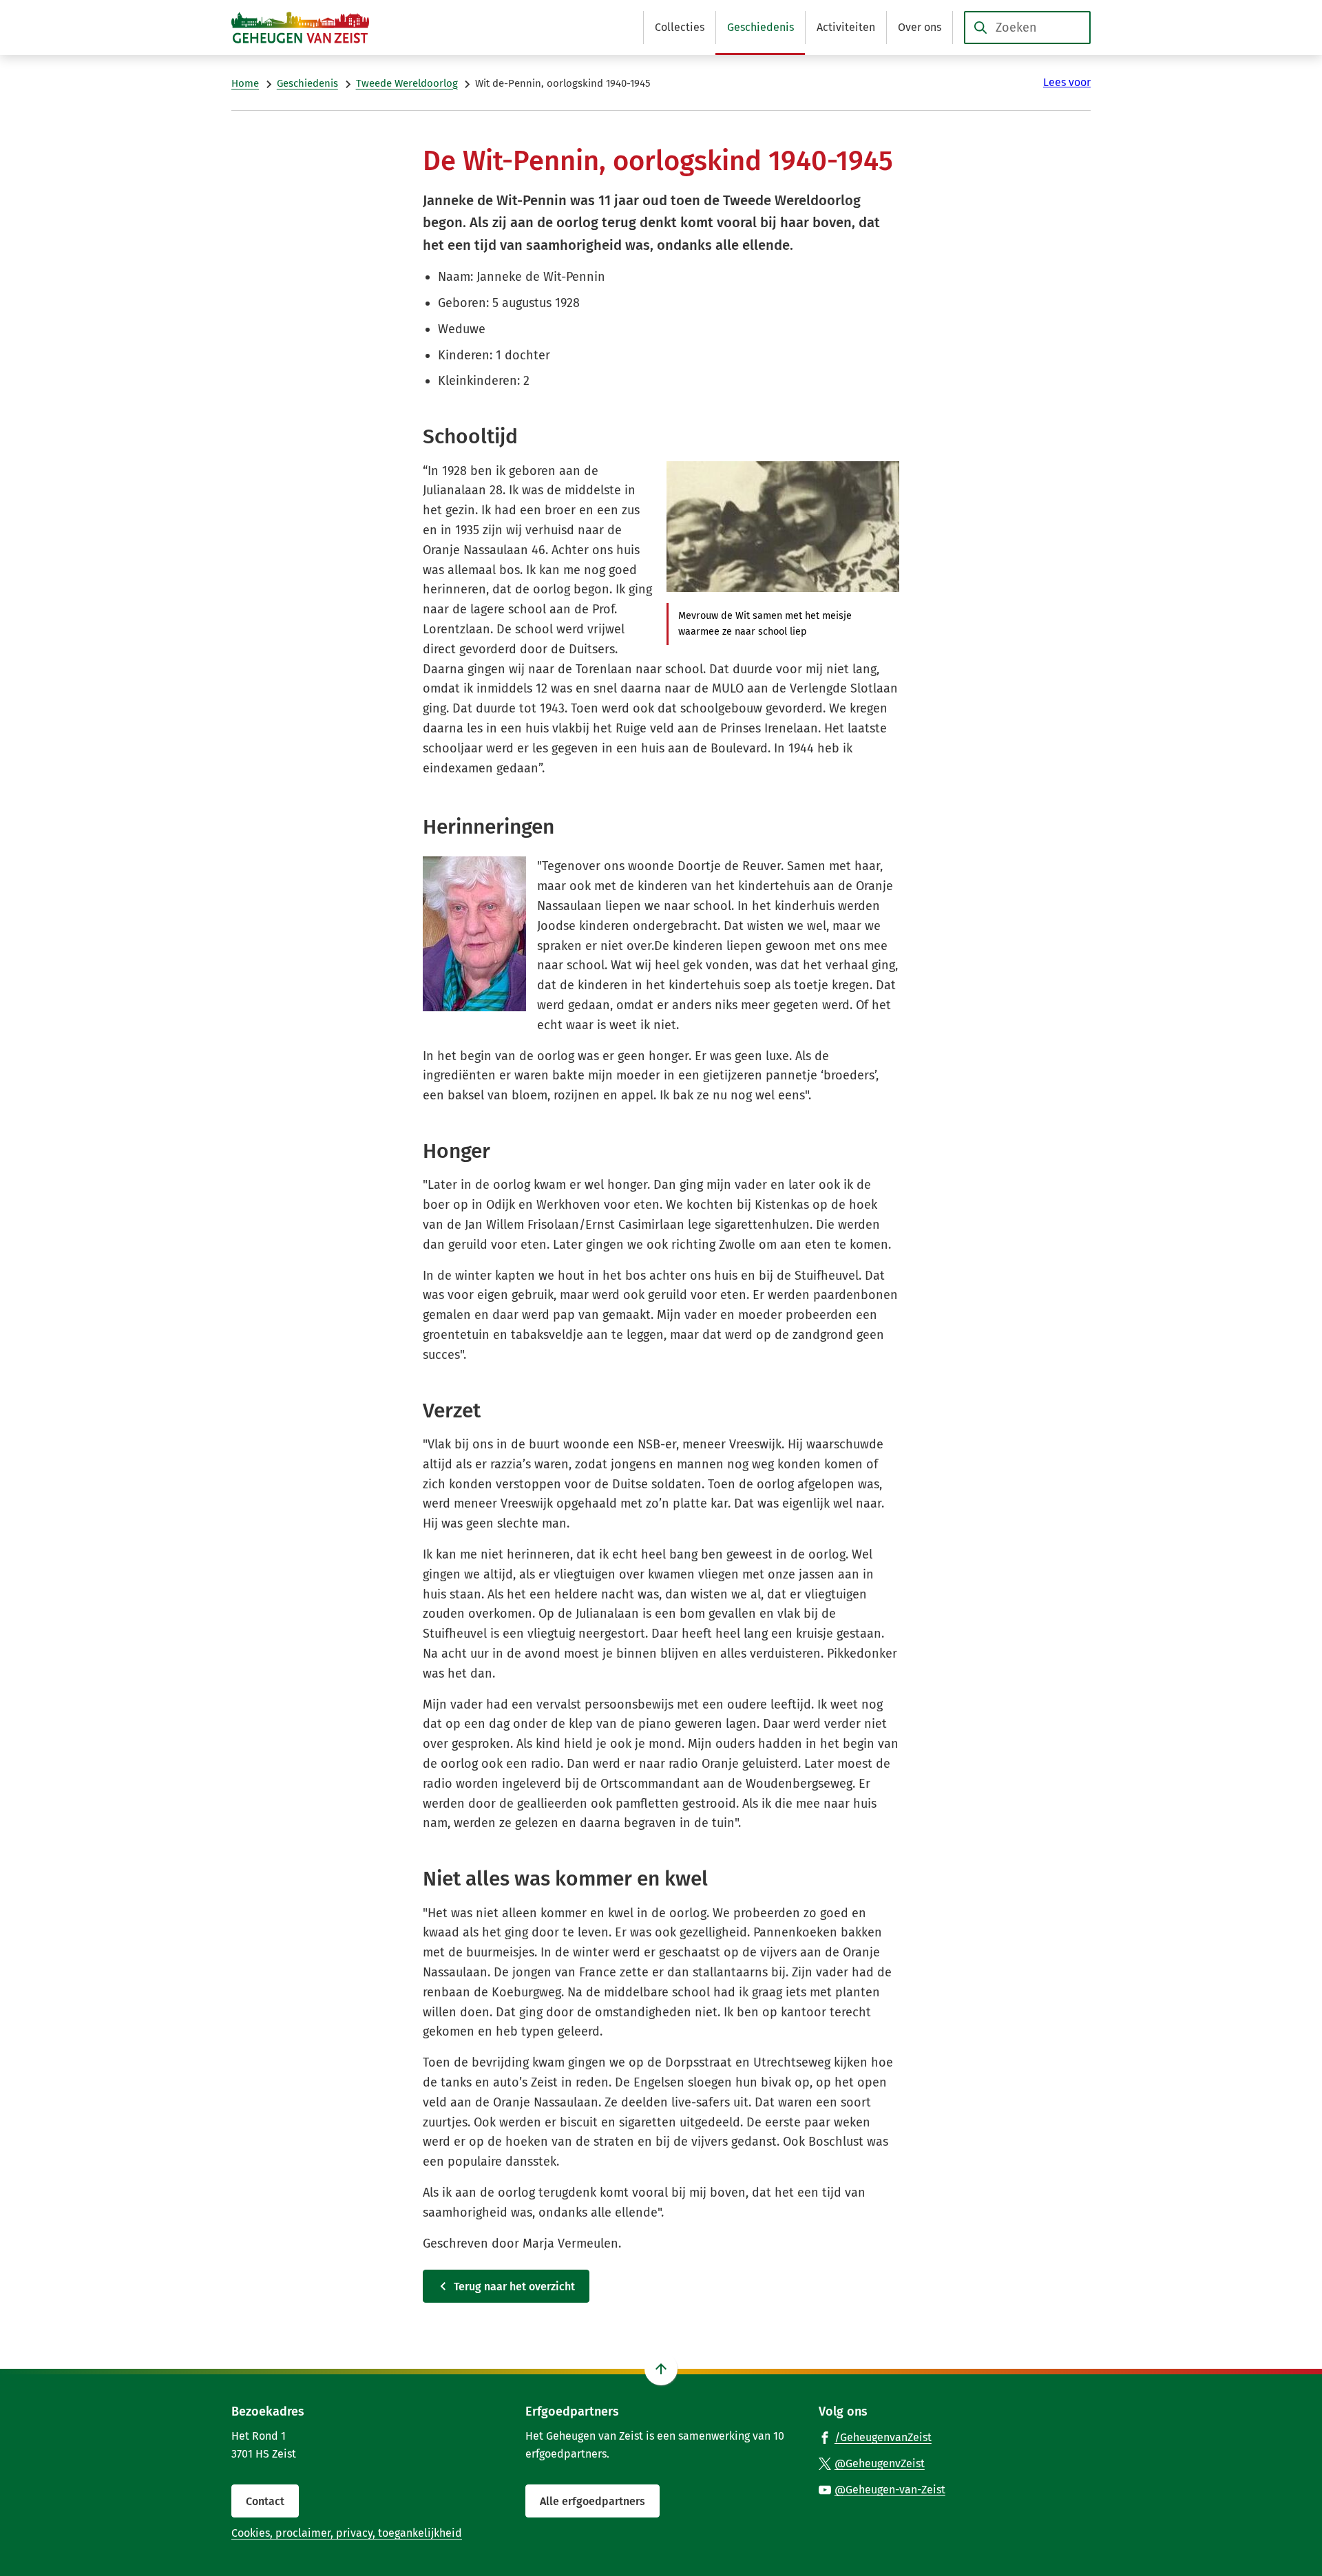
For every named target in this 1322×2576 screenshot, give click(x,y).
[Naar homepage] (300, 28)
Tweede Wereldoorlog (407, 83)
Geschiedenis (307, 83)
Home (245, 83)
